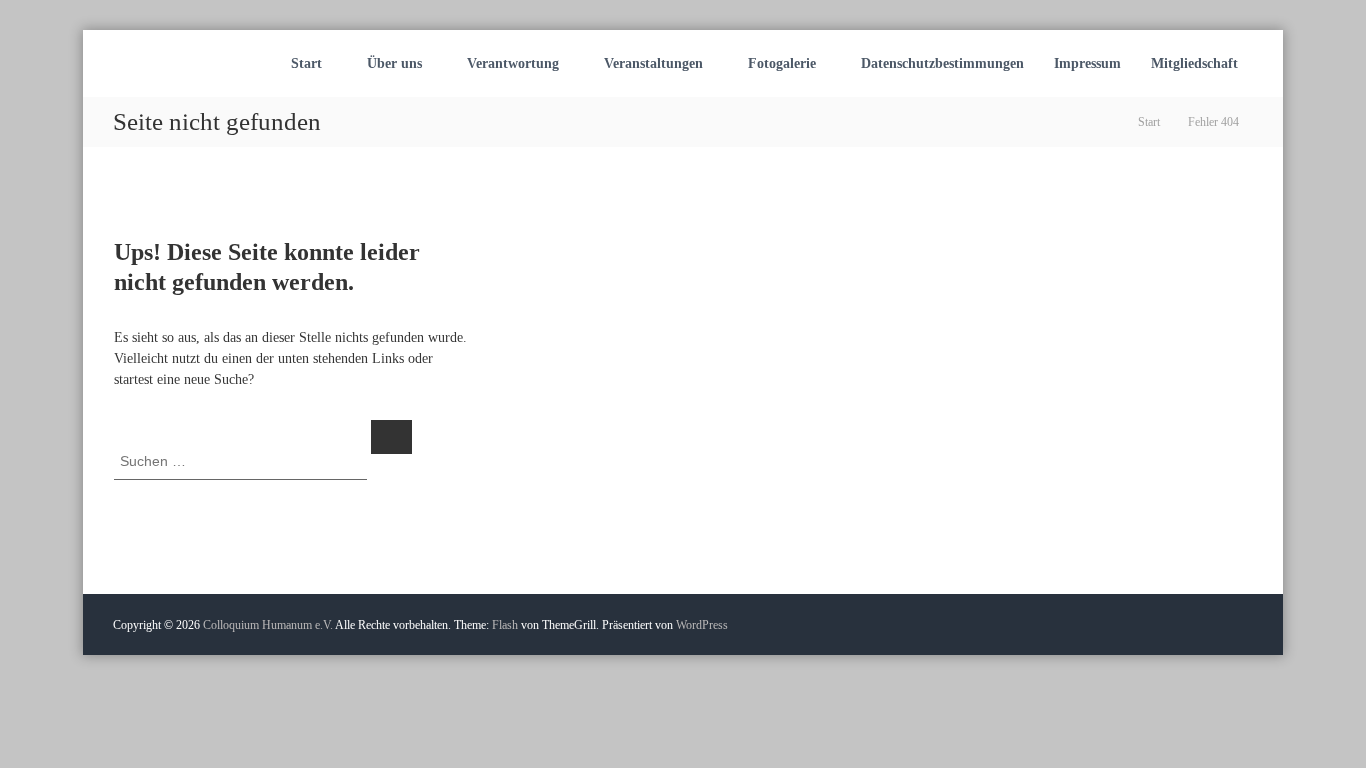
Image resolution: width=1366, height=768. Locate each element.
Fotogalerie (782, 63)
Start (306, 63)
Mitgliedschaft (1194, 63)
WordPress (702, 625)
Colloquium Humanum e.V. (268, 625)
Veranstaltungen (653, 63)
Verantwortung (513, 63)
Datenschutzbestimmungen (942, 63)
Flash (505, 625)
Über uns (394, 63)
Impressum (1087, 63)
